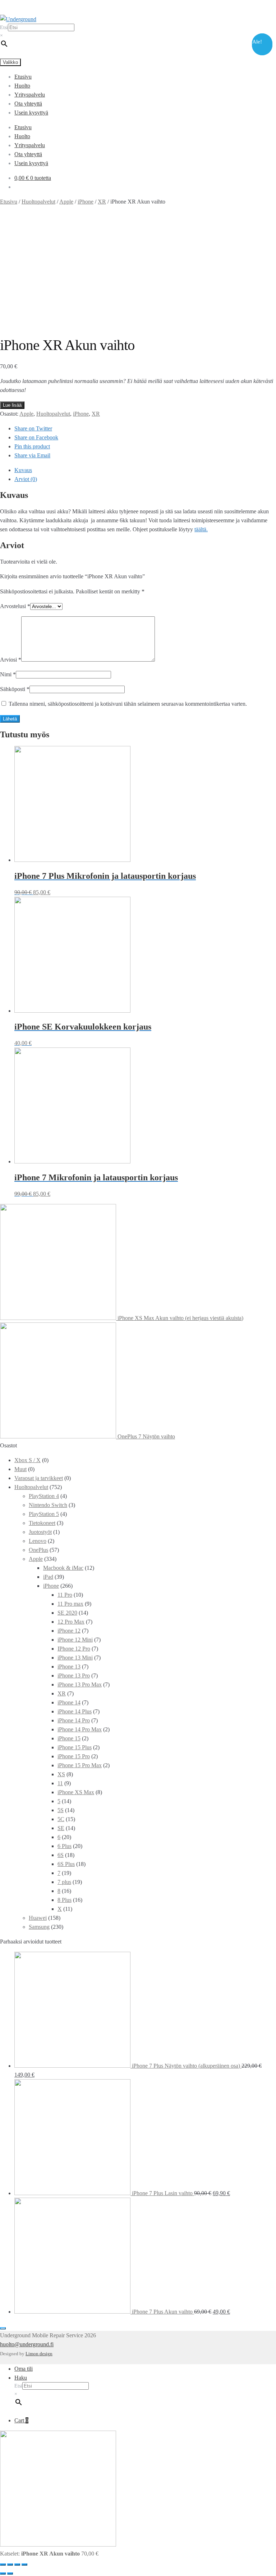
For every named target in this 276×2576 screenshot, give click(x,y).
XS (61, 1774)
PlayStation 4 (44, 1496)
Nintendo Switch (48, 1505)
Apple (66, 202)
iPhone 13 (69, 1667)
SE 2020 (67, 1613)
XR (102, 202)
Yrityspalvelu (30, 95)
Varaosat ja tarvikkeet (39, 1478)
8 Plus (65, 1900)
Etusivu (23, 77)
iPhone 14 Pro (74, 1720)
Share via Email (32, 455)
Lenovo (38, 1541)
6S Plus (66, 1864)
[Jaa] (10, 2565)
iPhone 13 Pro (74, 1676)
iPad (48, 1577)
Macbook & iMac (63, 1568)
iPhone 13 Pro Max (80, 1684)
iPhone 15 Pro (74, 1756)
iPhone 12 (69, 1631)
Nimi (8, 674)
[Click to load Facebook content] (3, 2328)
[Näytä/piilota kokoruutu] (17, 2565)
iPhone (86, 202)
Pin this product (32, 446)
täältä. (201, 529)
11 (60, 1783)
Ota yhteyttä (28, 104)
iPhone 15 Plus (75, 1747)
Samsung (39, 1927)
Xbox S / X (27, 1460)
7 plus (64, 1882)
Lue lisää (12, 405)
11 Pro (65, 1595)
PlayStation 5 (44, 1514)
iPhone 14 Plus (75, 1711)
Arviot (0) (26, 479)
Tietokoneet (42, 1523)
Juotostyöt (40, 1532)
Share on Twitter (33, 428)
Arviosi (11, 660)
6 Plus (65, 1846)
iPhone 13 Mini (75, 1658)
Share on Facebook (36, 437)
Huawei (38, 1918)
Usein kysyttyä (31, 113)
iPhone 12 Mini (75, 1640)
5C (61, 1819)
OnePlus (38, 1550)
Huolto (22, 86)
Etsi (4, 27)
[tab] (145, 470)
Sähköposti (15, 689)
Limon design (39, 2354)
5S (61, 1810)
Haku (21, 2378)
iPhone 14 (69, 1702)
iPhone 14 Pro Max (80, 1729)
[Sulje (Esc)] (3, 2565)
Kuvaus (23, 470)
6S (61, 1855)
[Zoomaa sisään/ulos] (24, 2565)
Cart (21, 2420)
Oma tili (24, 2369)
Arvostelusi (15, 606)
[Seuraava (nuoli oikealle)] (10, 2573)
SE (61, 1828)
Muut (20, 1469)
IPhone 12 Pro (74, 1649)
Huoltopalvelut (38, 202)
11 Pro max (70, 1604)
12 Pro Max (71, 1622)
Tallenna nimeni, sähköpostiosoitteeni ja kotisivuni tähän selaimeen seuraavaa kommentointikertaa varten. (128, 704)
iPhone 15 (69, 1738)
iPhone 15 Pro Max (80, 1765)
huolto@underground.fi (27, 2344)
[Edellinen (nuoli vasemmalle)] (3, 2573)
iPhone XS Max (76, 1792)
